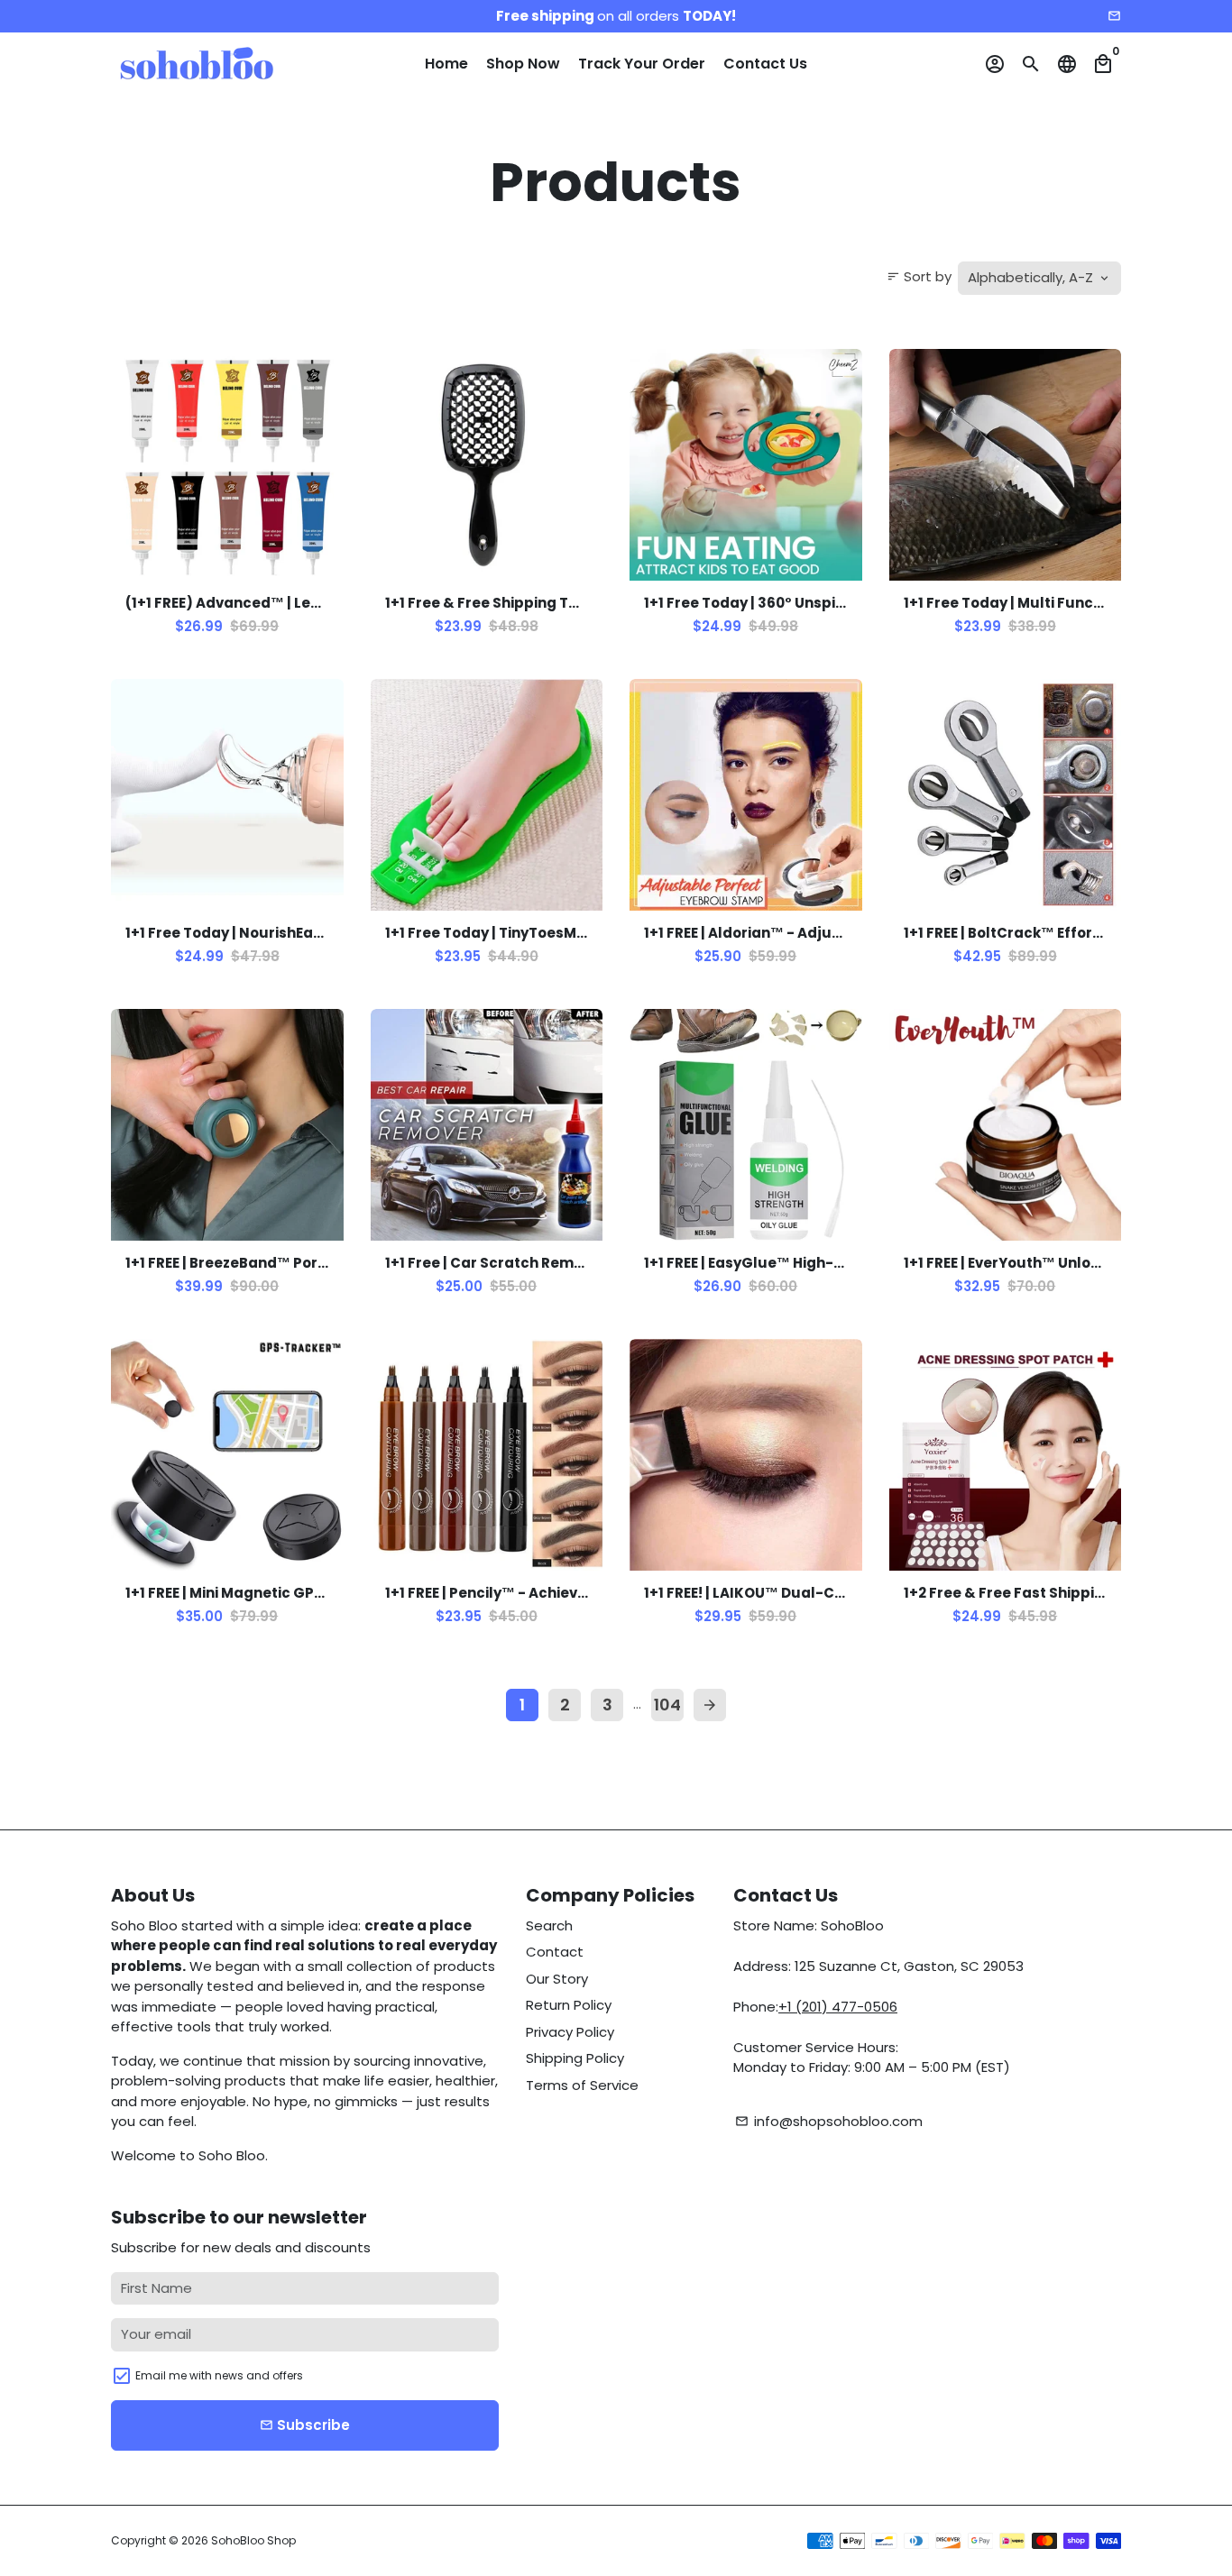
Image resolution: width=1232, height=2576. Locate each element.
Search (549, 1925)
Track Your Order (642, 64)
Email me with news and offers (219, 2375)
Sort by (919, 276)
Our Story (557, 1979)
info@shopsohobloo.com (829, 2121)
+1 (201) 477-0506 (838, 2007)
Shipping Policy (575, 2058)
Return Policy (569, 2005)
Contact (555, 1952)
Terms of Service (582, 2085)
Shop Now (523, 64)
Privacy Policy (570, 2032)
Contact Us (765, 64)
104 (667, 1705)
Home (446, 64)
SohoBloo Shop (253, 2540)
